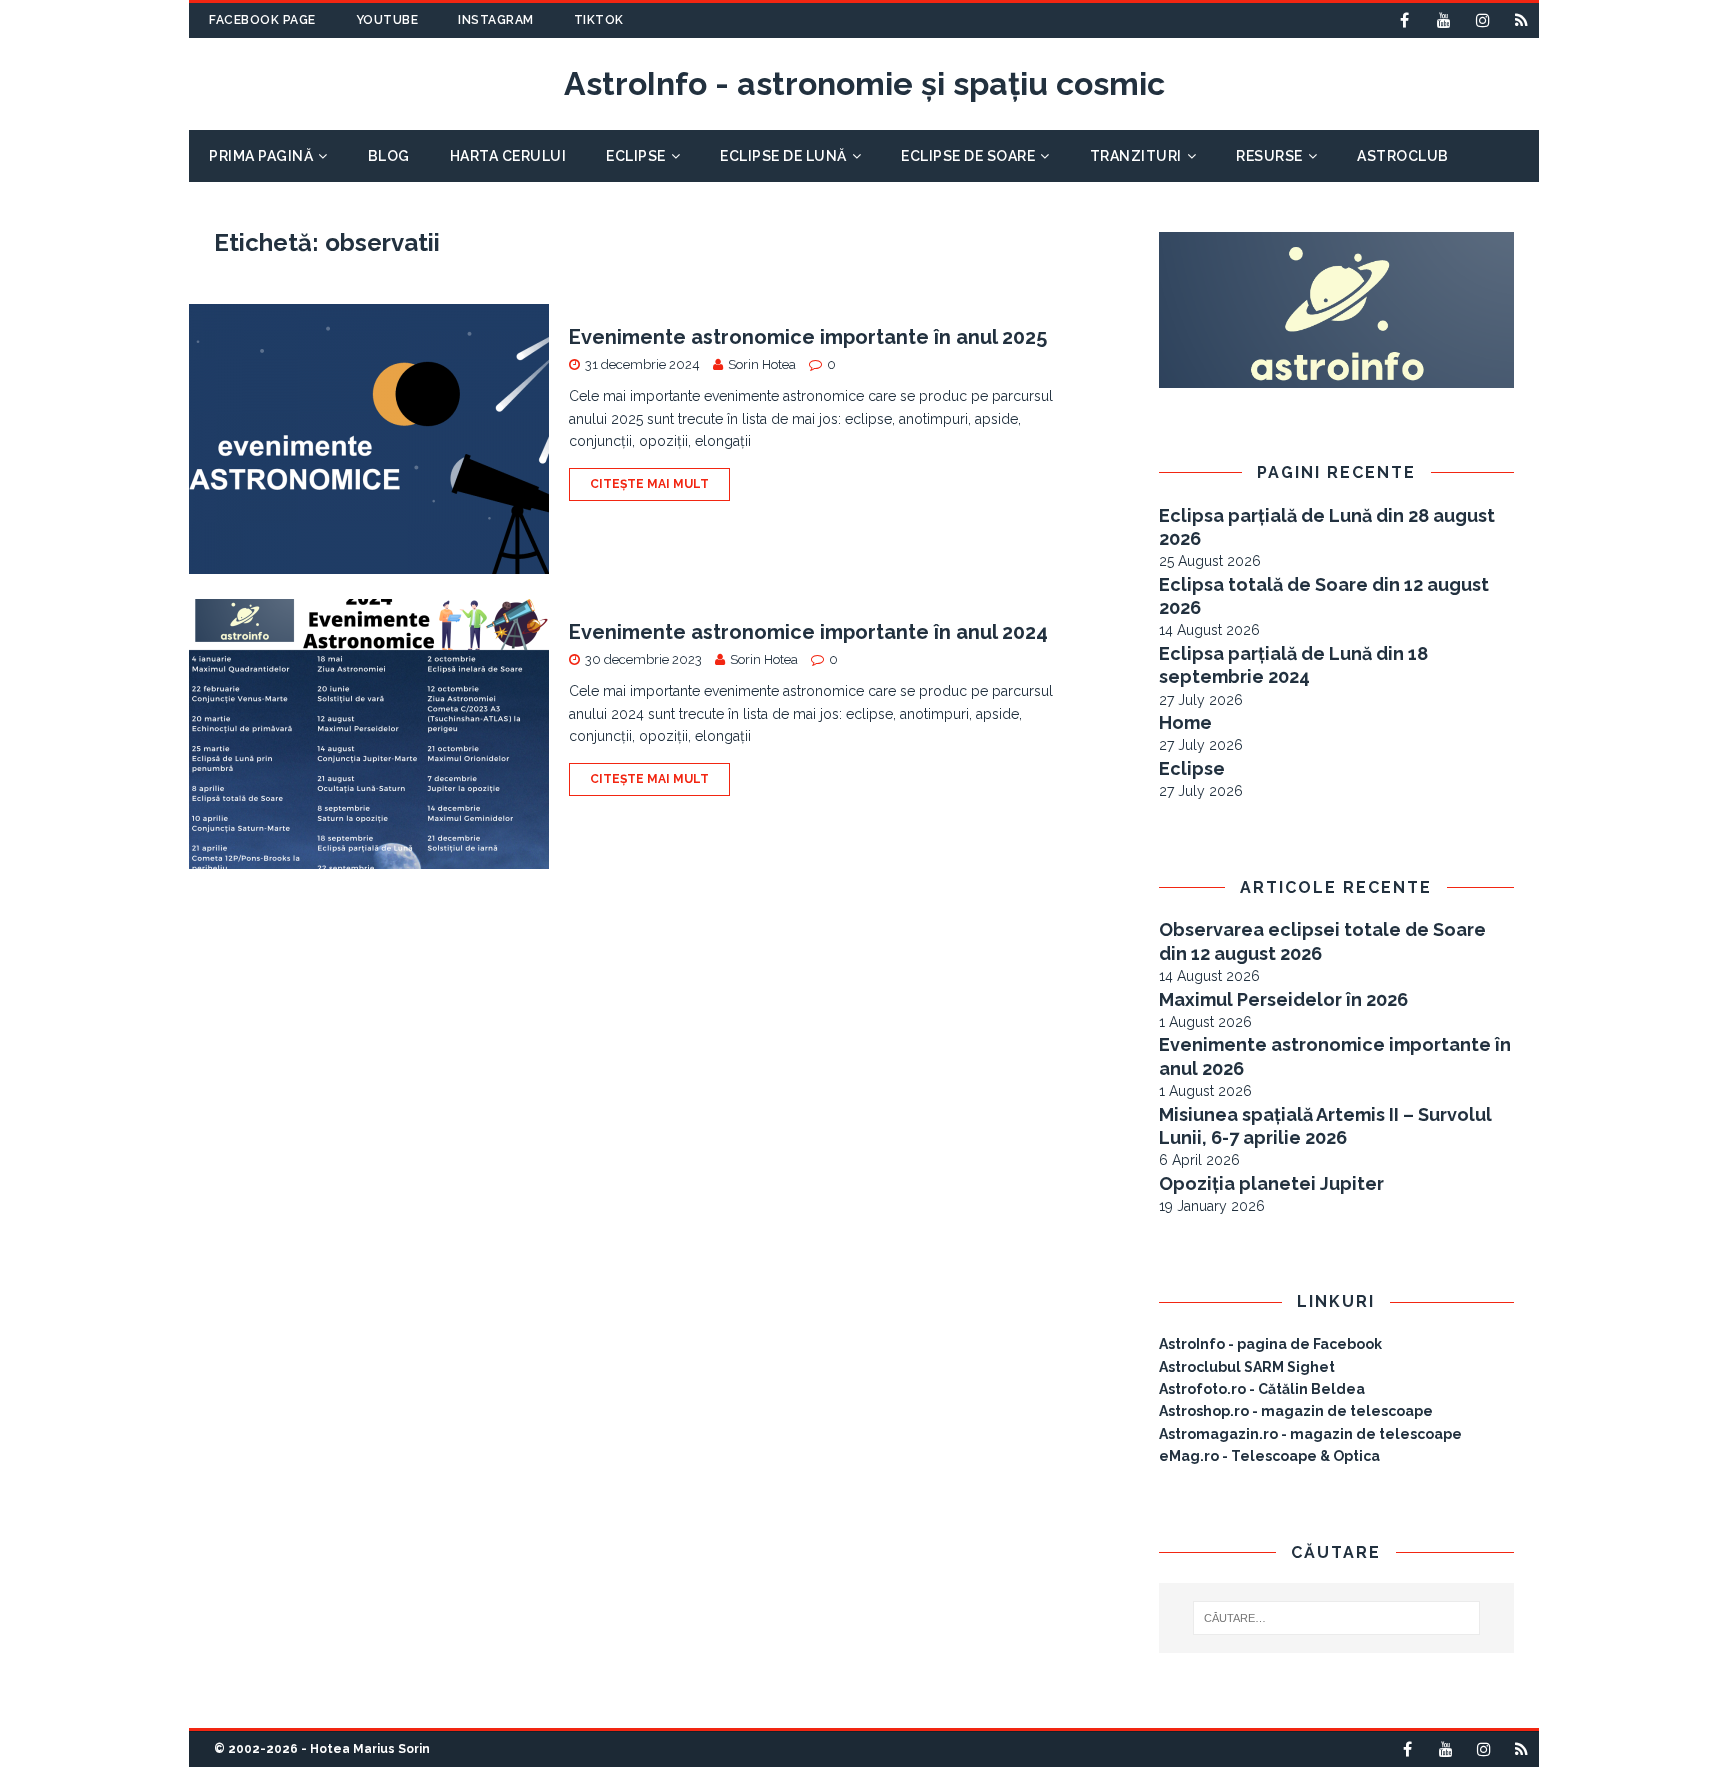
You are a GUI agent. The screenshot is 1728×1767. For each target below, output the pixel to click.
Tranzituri (1136, 156)
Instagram (496, 20)
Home (1185, 722)
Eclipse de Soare (968, 156)
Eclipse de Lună (783, 156)
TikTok (599, 20)
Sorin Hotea (762, 364)
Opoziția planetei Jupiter (1271, 1183)
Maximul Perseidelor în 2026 (1283, 999)
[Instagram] (1482, 20)
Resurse (1269, 156)
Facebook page (262, 20)
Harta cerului (508, 156)
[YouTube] (1443, 20)
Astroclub (1403, 156)
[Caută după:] (1337, 1618)
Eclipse (636, 156)
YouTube (387, 20)
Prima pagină (261, 156)
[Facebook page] (1404, 20)
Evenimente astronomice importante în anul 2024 (808, 632)
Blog (389, 156)
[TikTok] (1521, 20)
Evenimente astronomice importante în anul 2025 (808, 337)
